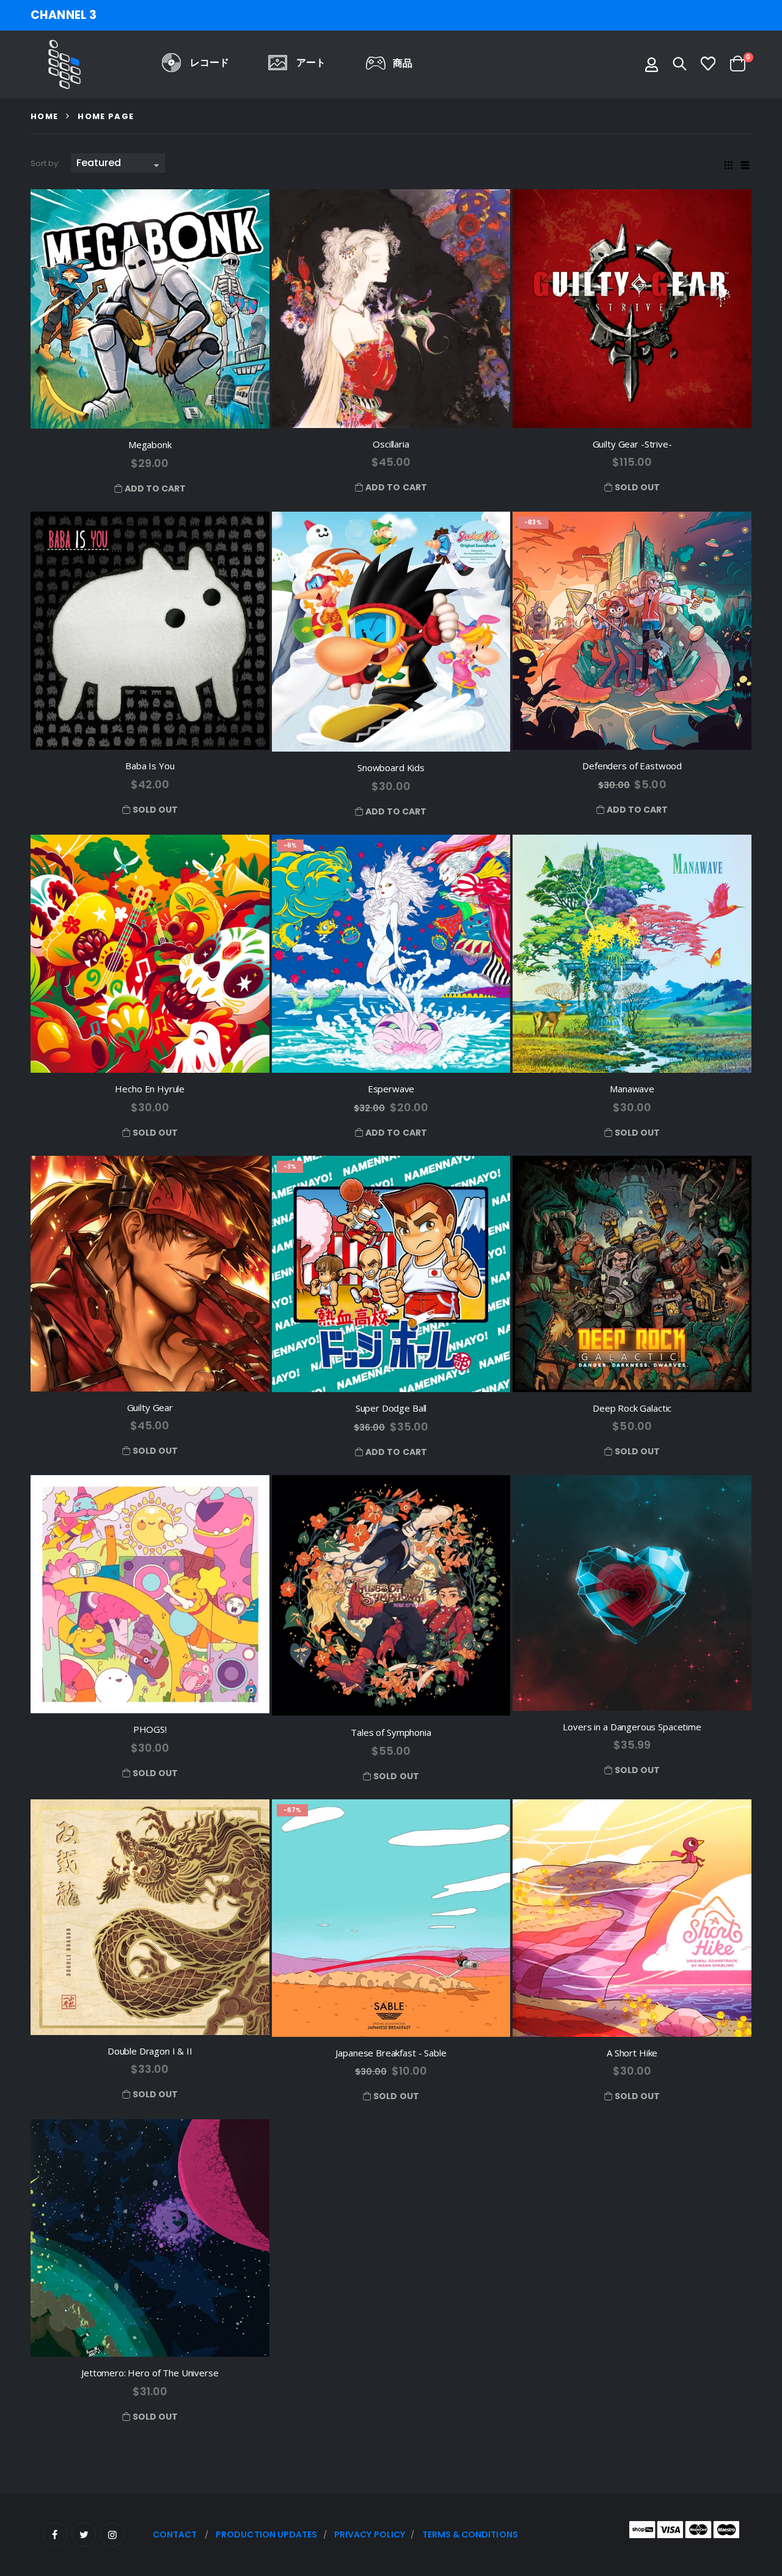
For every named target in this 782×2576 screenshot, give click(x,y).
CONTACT (175, 2534)
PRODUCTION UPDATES (266, 2534)
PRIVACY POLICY (370, 2534)
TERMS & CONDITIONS (470, 2534)
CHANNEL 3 (64, 15)
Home (44, 116)
